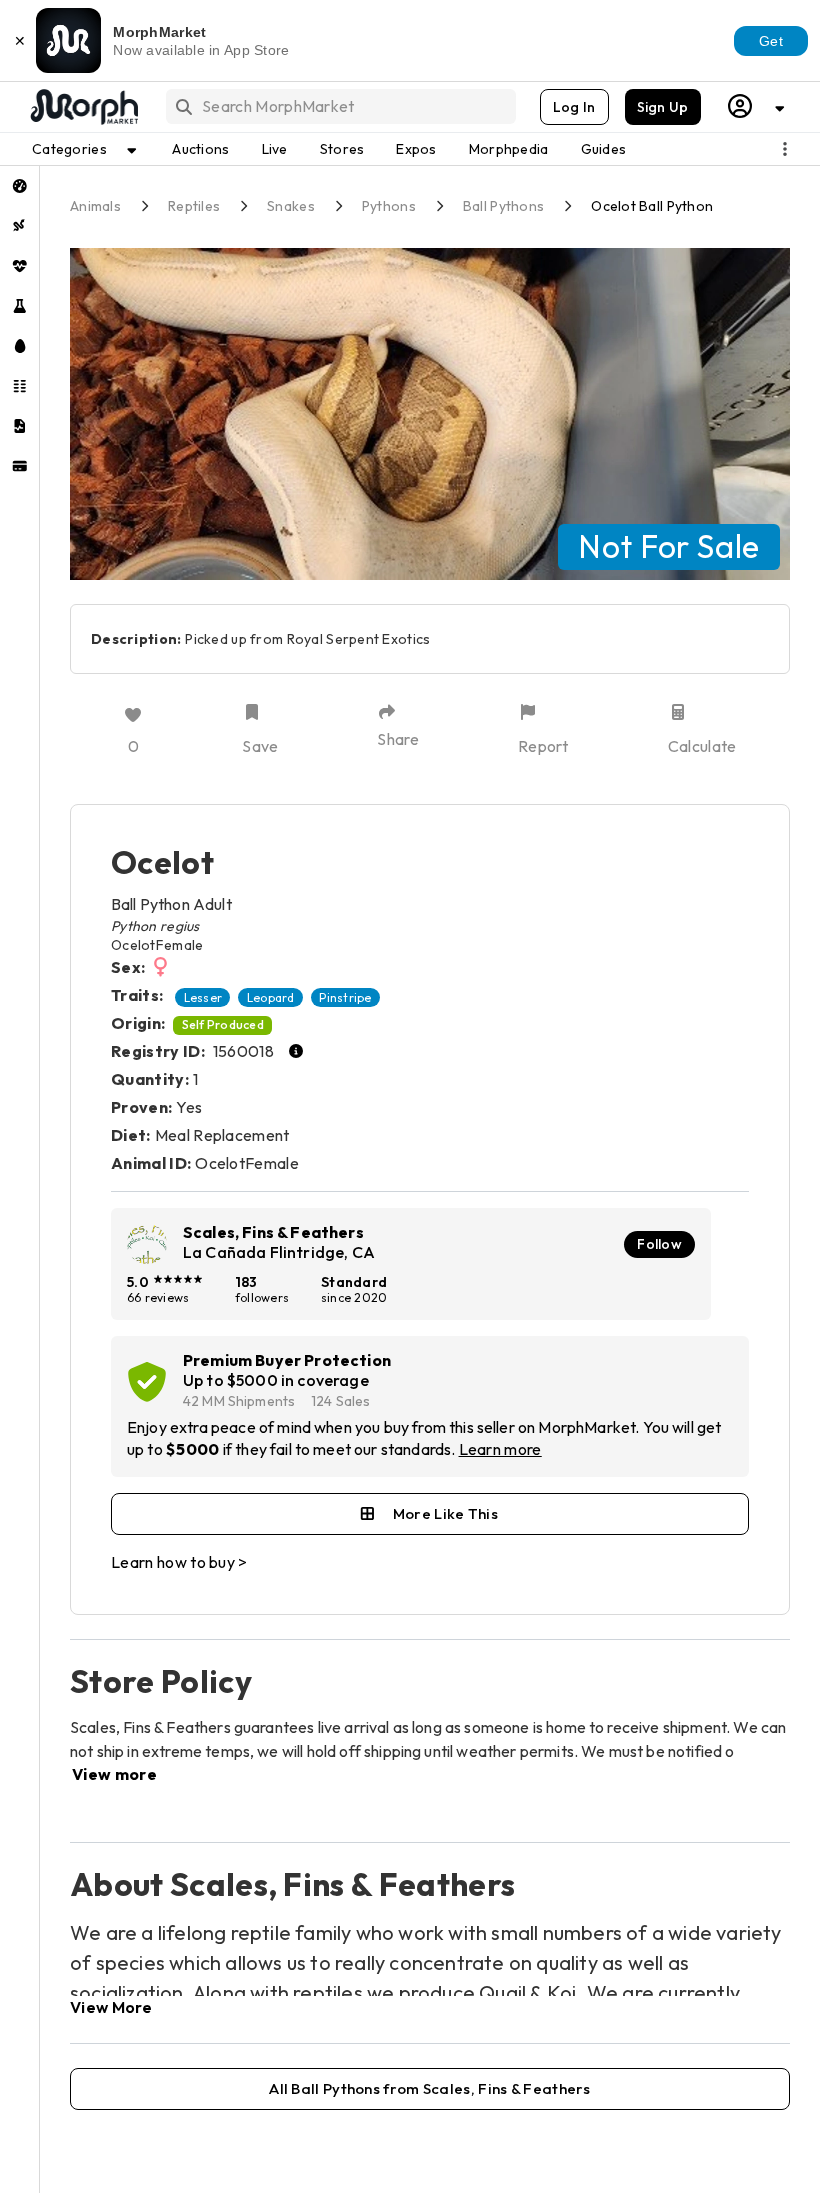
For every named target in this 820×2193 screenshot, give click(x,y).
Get (771, 41)
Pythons (389, 206)
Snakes (291, 206)
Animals (95, 206)
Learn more (500, 1449)
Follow (659, 1244)
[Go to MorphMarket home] (83, 107)
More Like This (445, 1513)
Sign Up (663, 107)
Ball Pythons (503, 206)
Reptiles (194, 206)
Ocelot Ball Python (652, 206)
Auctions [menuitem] (200, 149)
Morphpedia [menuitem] (509, 149)
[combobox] (339, 106)
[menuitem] (19, 186)
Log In (574, 107)
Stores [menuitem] (342, 149)
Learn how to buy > (179, 1562)
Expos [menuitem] (416, 149)
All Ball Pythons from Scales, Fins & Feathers (430, 2088)
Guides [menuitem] (604, 149)
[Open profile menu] (757, 106)
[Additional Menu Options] (785, 149)
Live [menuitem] (275, 149)
